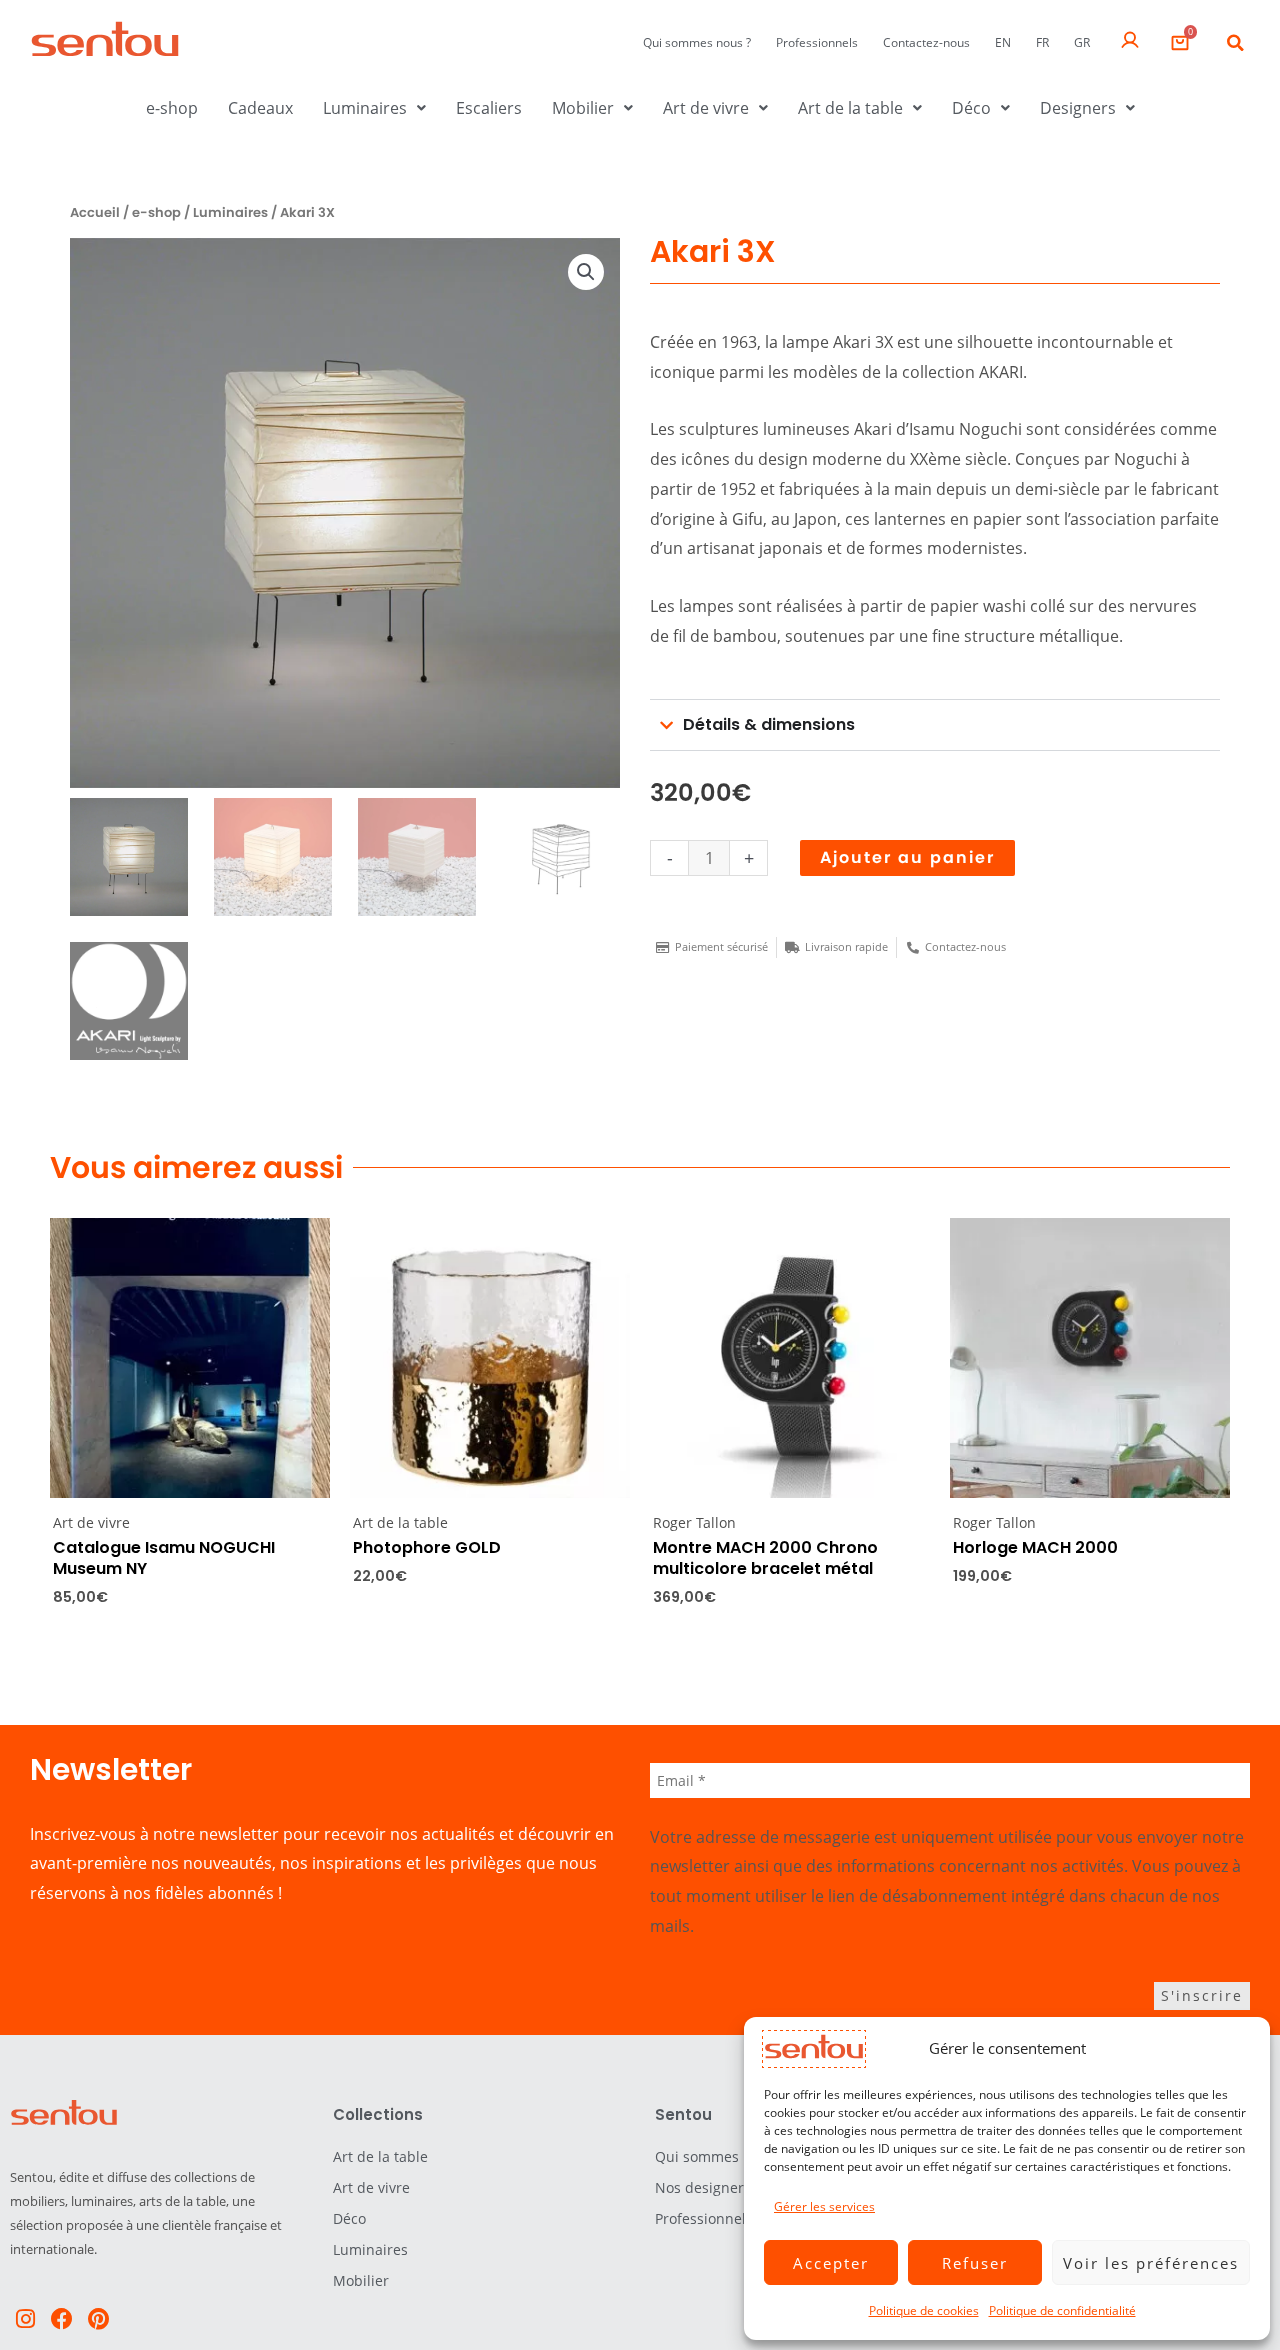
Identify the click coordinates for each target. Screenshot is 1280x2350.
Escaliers (489, 108)
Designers (1078, 108)
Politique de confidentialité (1062, 2310)
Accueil (95, 212)
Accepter (831, 2263)
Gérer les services (824, 2206)
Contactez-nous (926, 42)
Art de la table (850, 108)
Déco (971, 108)
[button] (1235, 43)
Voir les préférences (1151, 2263)
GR (1082, 42)
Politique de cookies (924, 2310)
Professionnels (817, 42)
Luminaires (365, 108)
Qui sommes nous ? (697, 42)
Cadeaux (260, 108)
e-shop (172, 108)
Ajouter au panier (907, 857)
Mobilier (583, 108)
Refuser (975, 2263)
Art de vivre (706, 108)
